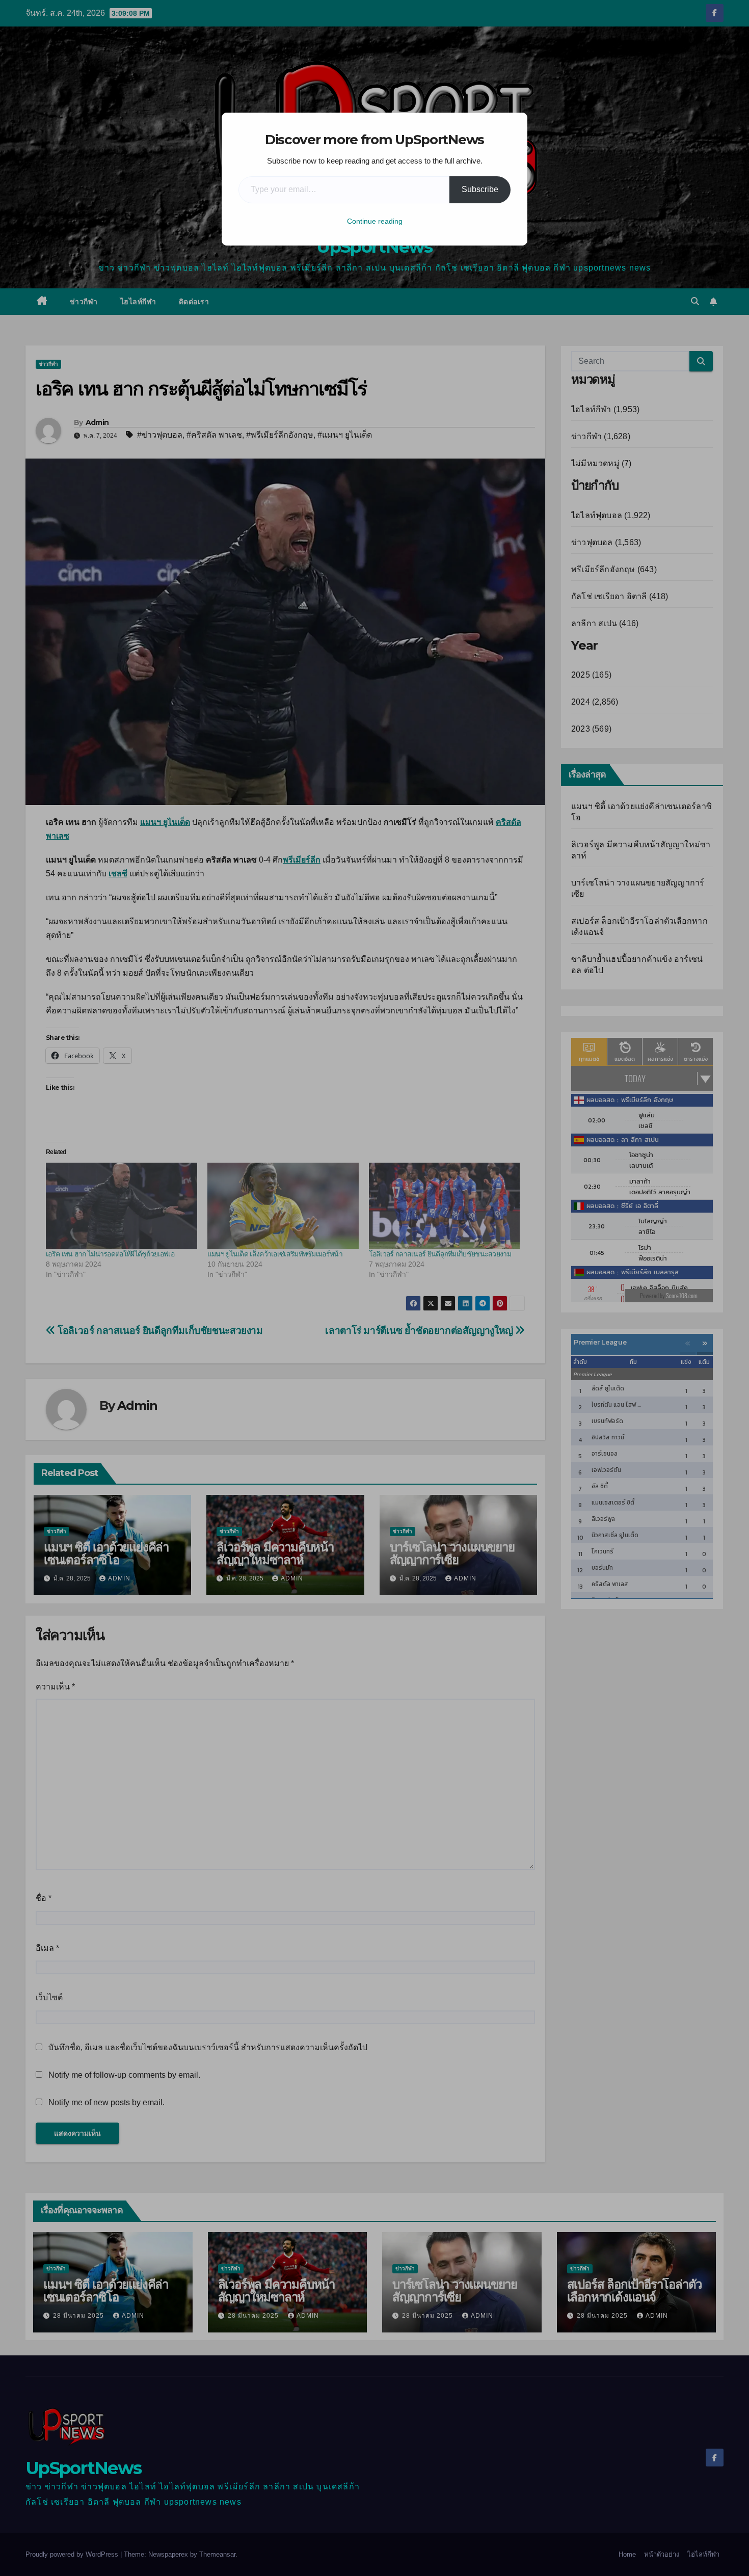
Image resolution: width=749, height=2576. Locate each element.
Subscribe (480, 189)
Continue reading (375, 221)
